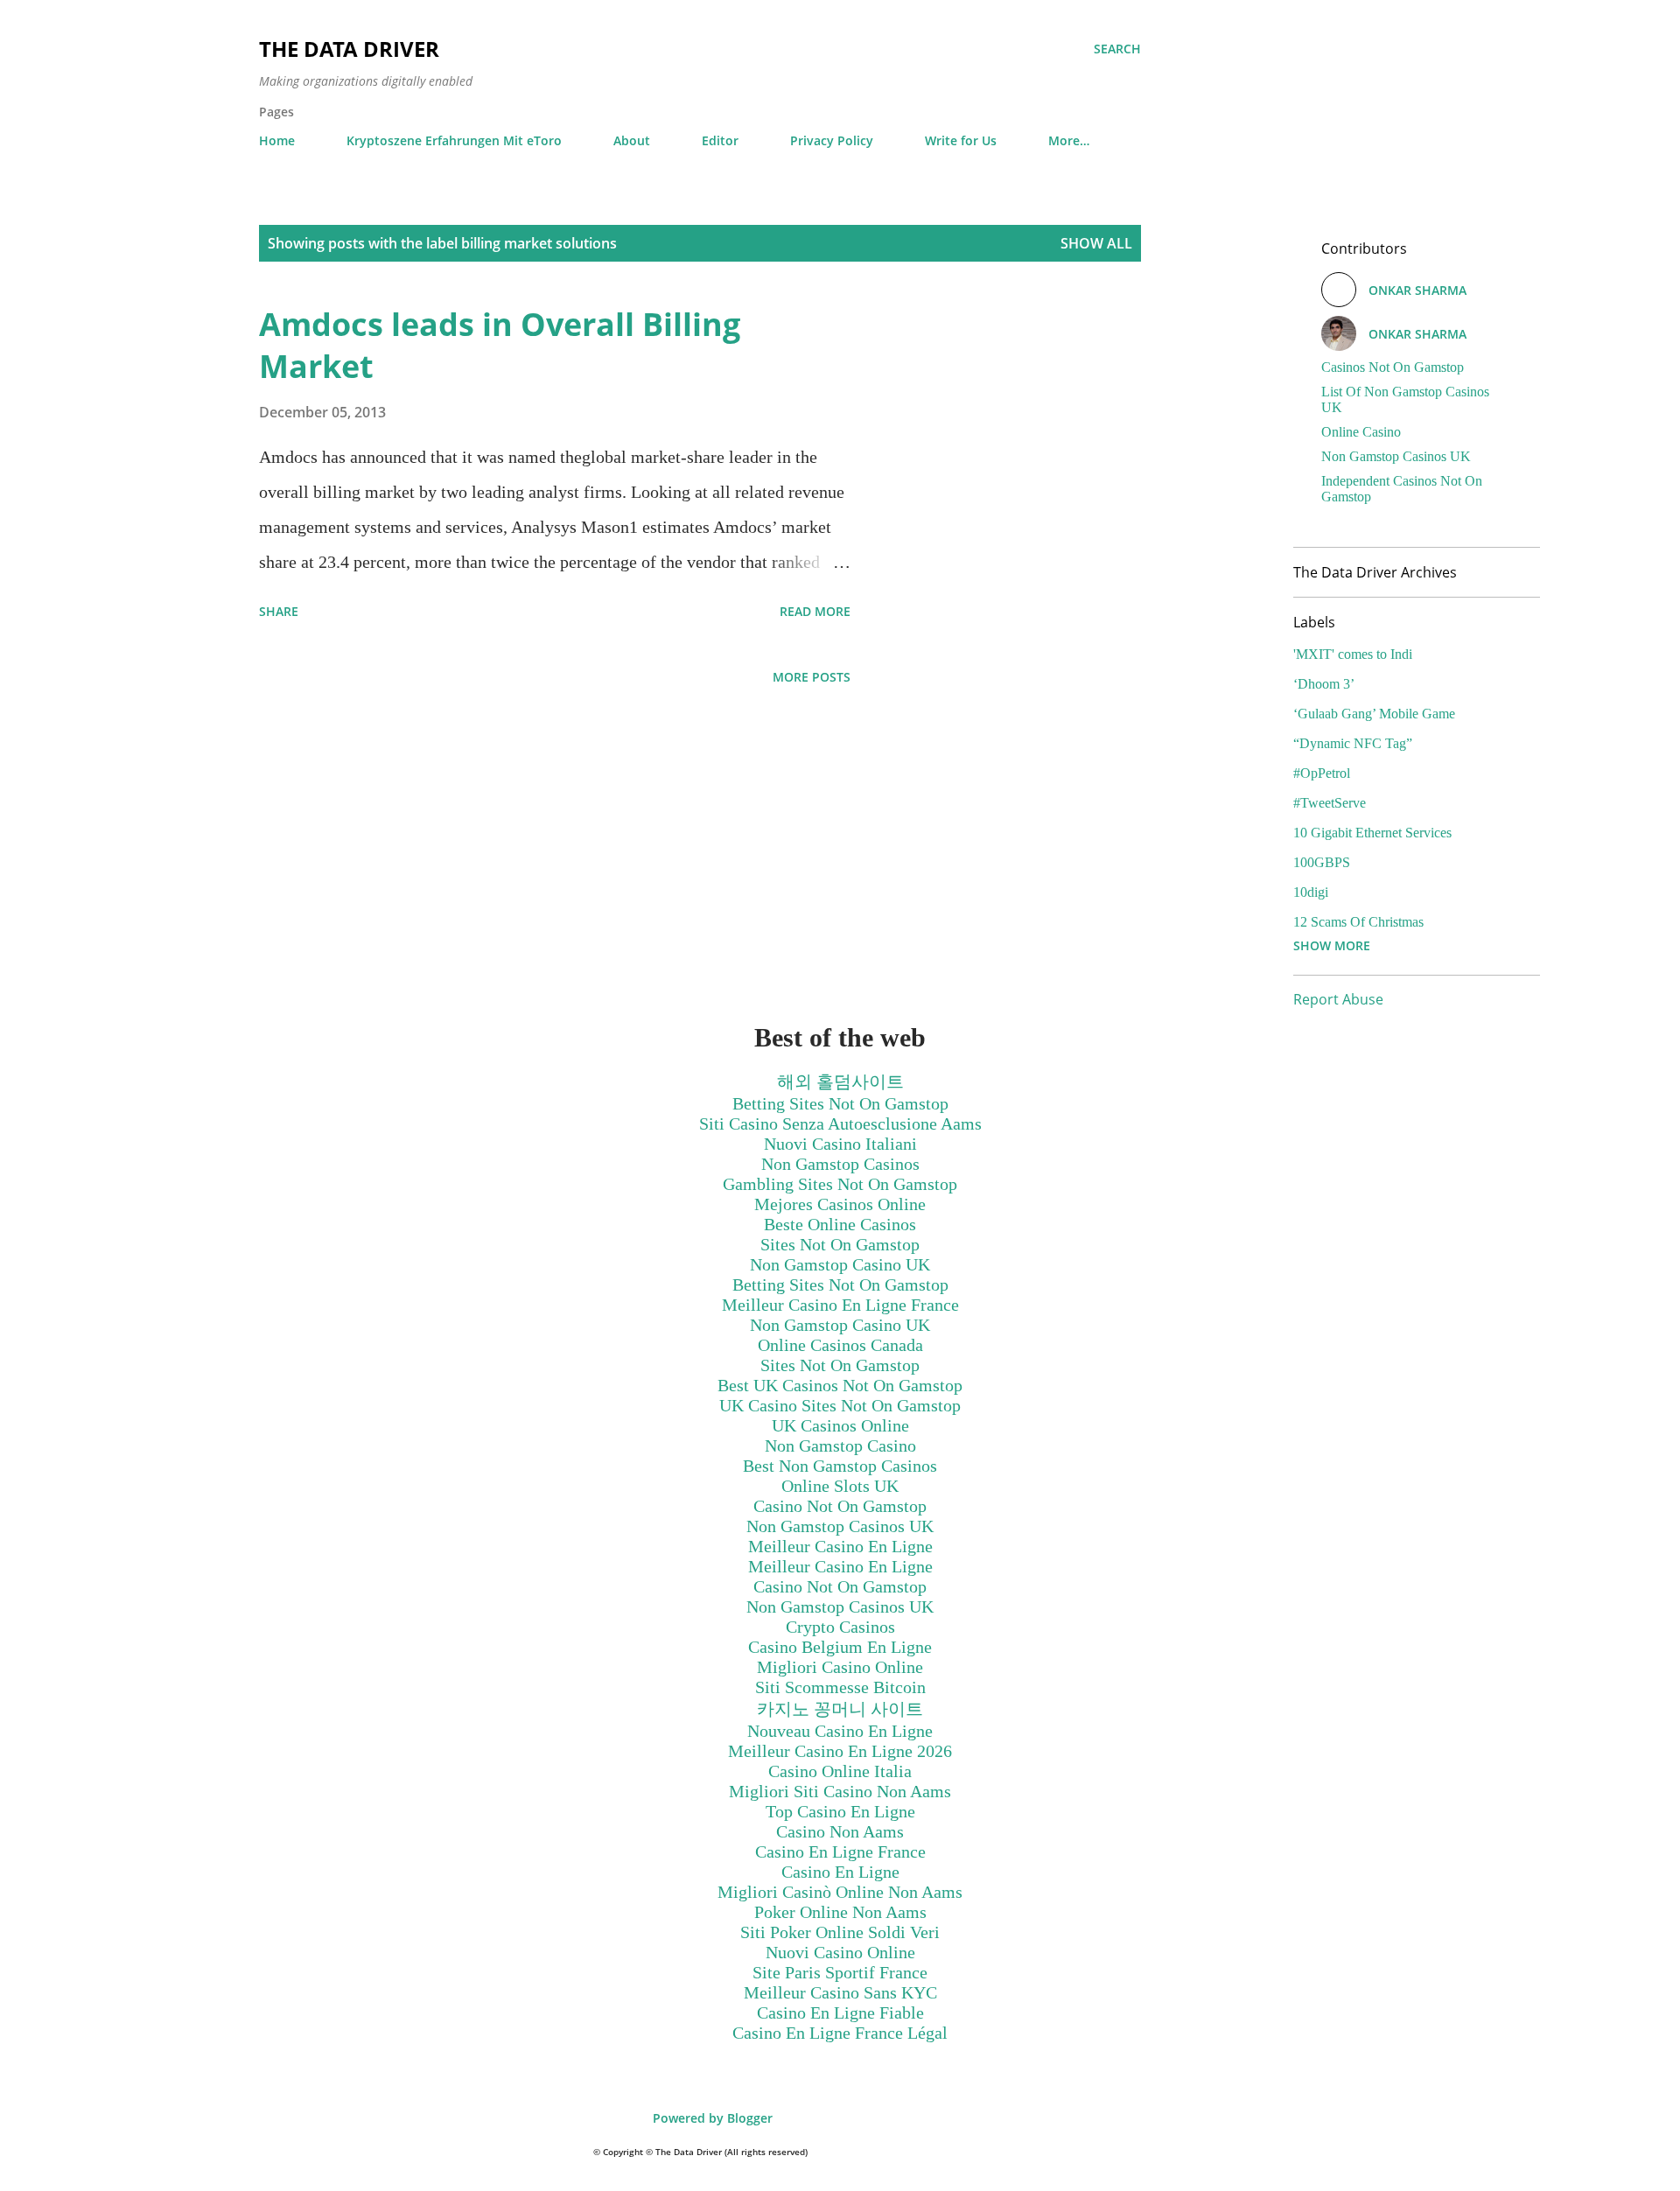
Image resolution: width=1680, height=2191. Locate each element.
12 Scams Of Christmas (1358, 922)
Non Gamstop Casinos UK (1396, 456)
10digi (1311, 892)
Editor (720, 140)
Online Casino (1361, 432)
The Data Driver (349, 49)
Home (277, 140)
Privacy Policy (832, 140)
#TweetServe (1330, 803)
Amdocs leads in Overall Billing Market (500, 345)
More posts (812, 677)
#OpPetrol (1322, 773)
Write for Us (961, 140)
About (632, 140)
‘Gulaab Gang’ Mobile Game (1374, 714)
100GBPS (1322, 862)
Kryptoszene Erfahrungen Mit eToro (454, 140)
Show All (1096, 243)
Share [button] (279, 611)
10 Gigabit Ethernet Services (1372, 833)
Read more (815, 611)
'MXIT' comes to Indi (1353, 654)
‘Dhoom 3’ (1324, 684)
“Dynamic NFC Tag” (1353, 743)
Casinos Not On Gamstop (1393, 367)
